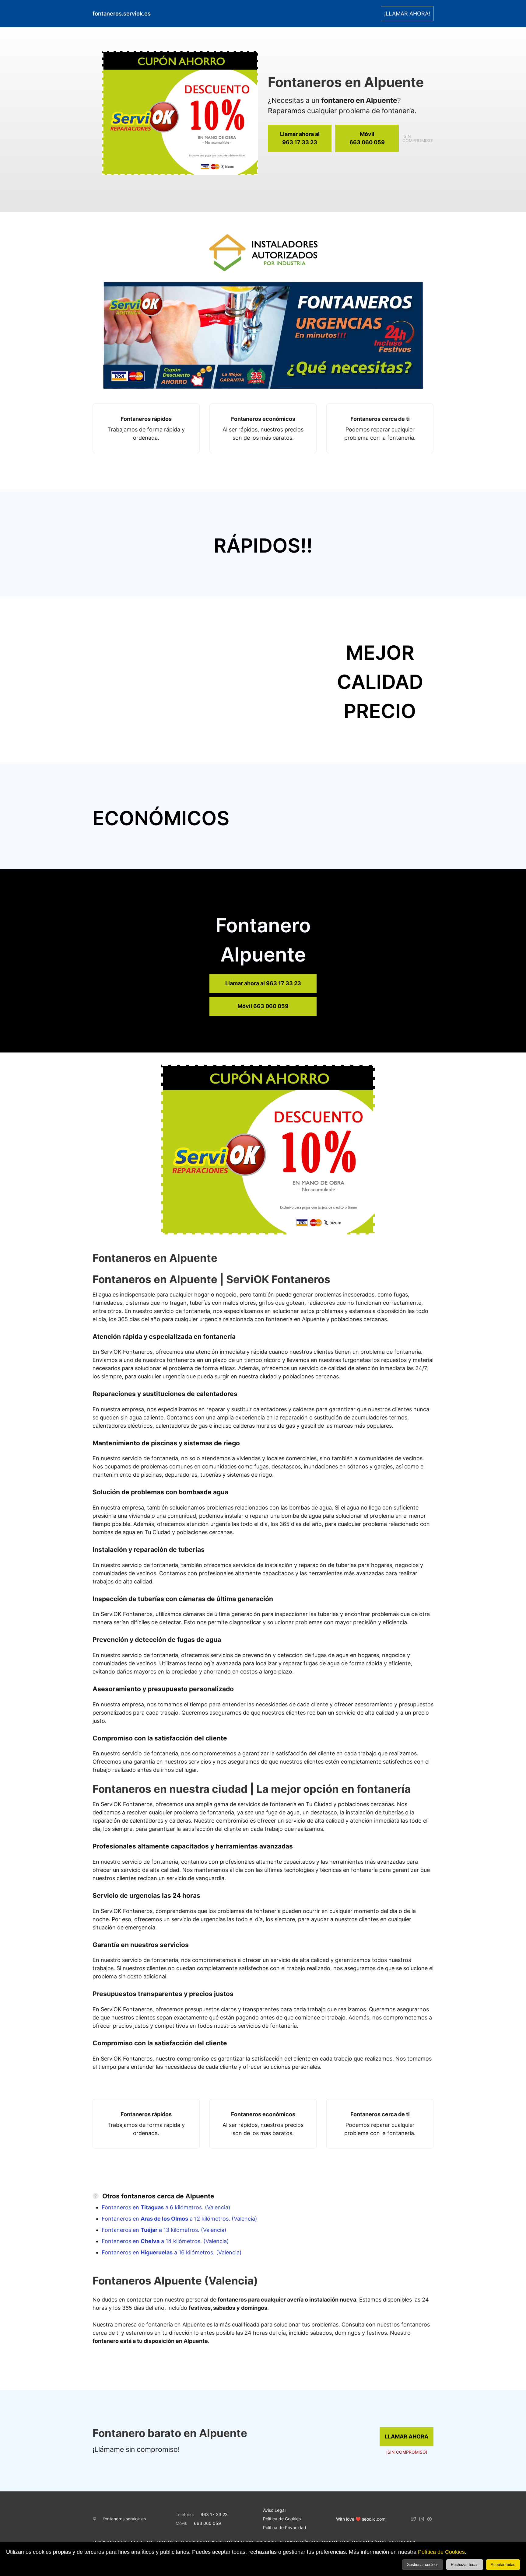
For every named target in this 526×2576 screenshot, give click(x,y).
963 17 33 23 (214, 2514)
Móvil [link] (367, 138)
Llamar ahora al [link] (300, 138)
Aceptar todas (503, 2565)
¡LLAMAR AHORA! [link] (407, 14)
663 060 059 (207, 2523)
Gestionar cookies (423, 2565)
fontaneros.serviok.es (124, 2519)
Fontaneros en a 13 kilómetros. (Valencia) (164, 2230)
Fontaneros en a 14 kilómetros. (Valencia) (165, 2241)
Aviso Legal (274, 2510)
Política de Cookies (441, 2552)
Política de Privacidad (285, 2527)
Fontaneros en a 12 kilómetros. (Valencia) (179, 2219)
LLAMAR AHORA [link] (407, 2436)
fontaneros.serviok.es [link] (122, 14)
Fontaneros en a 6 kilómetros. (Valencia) (166, 2207)
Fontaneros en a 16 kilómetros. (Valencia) (172, 2252)
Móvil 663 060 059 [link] (263, 1006)
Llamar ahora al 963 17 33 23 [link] (263, 983)
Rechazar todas (465, 2565)
